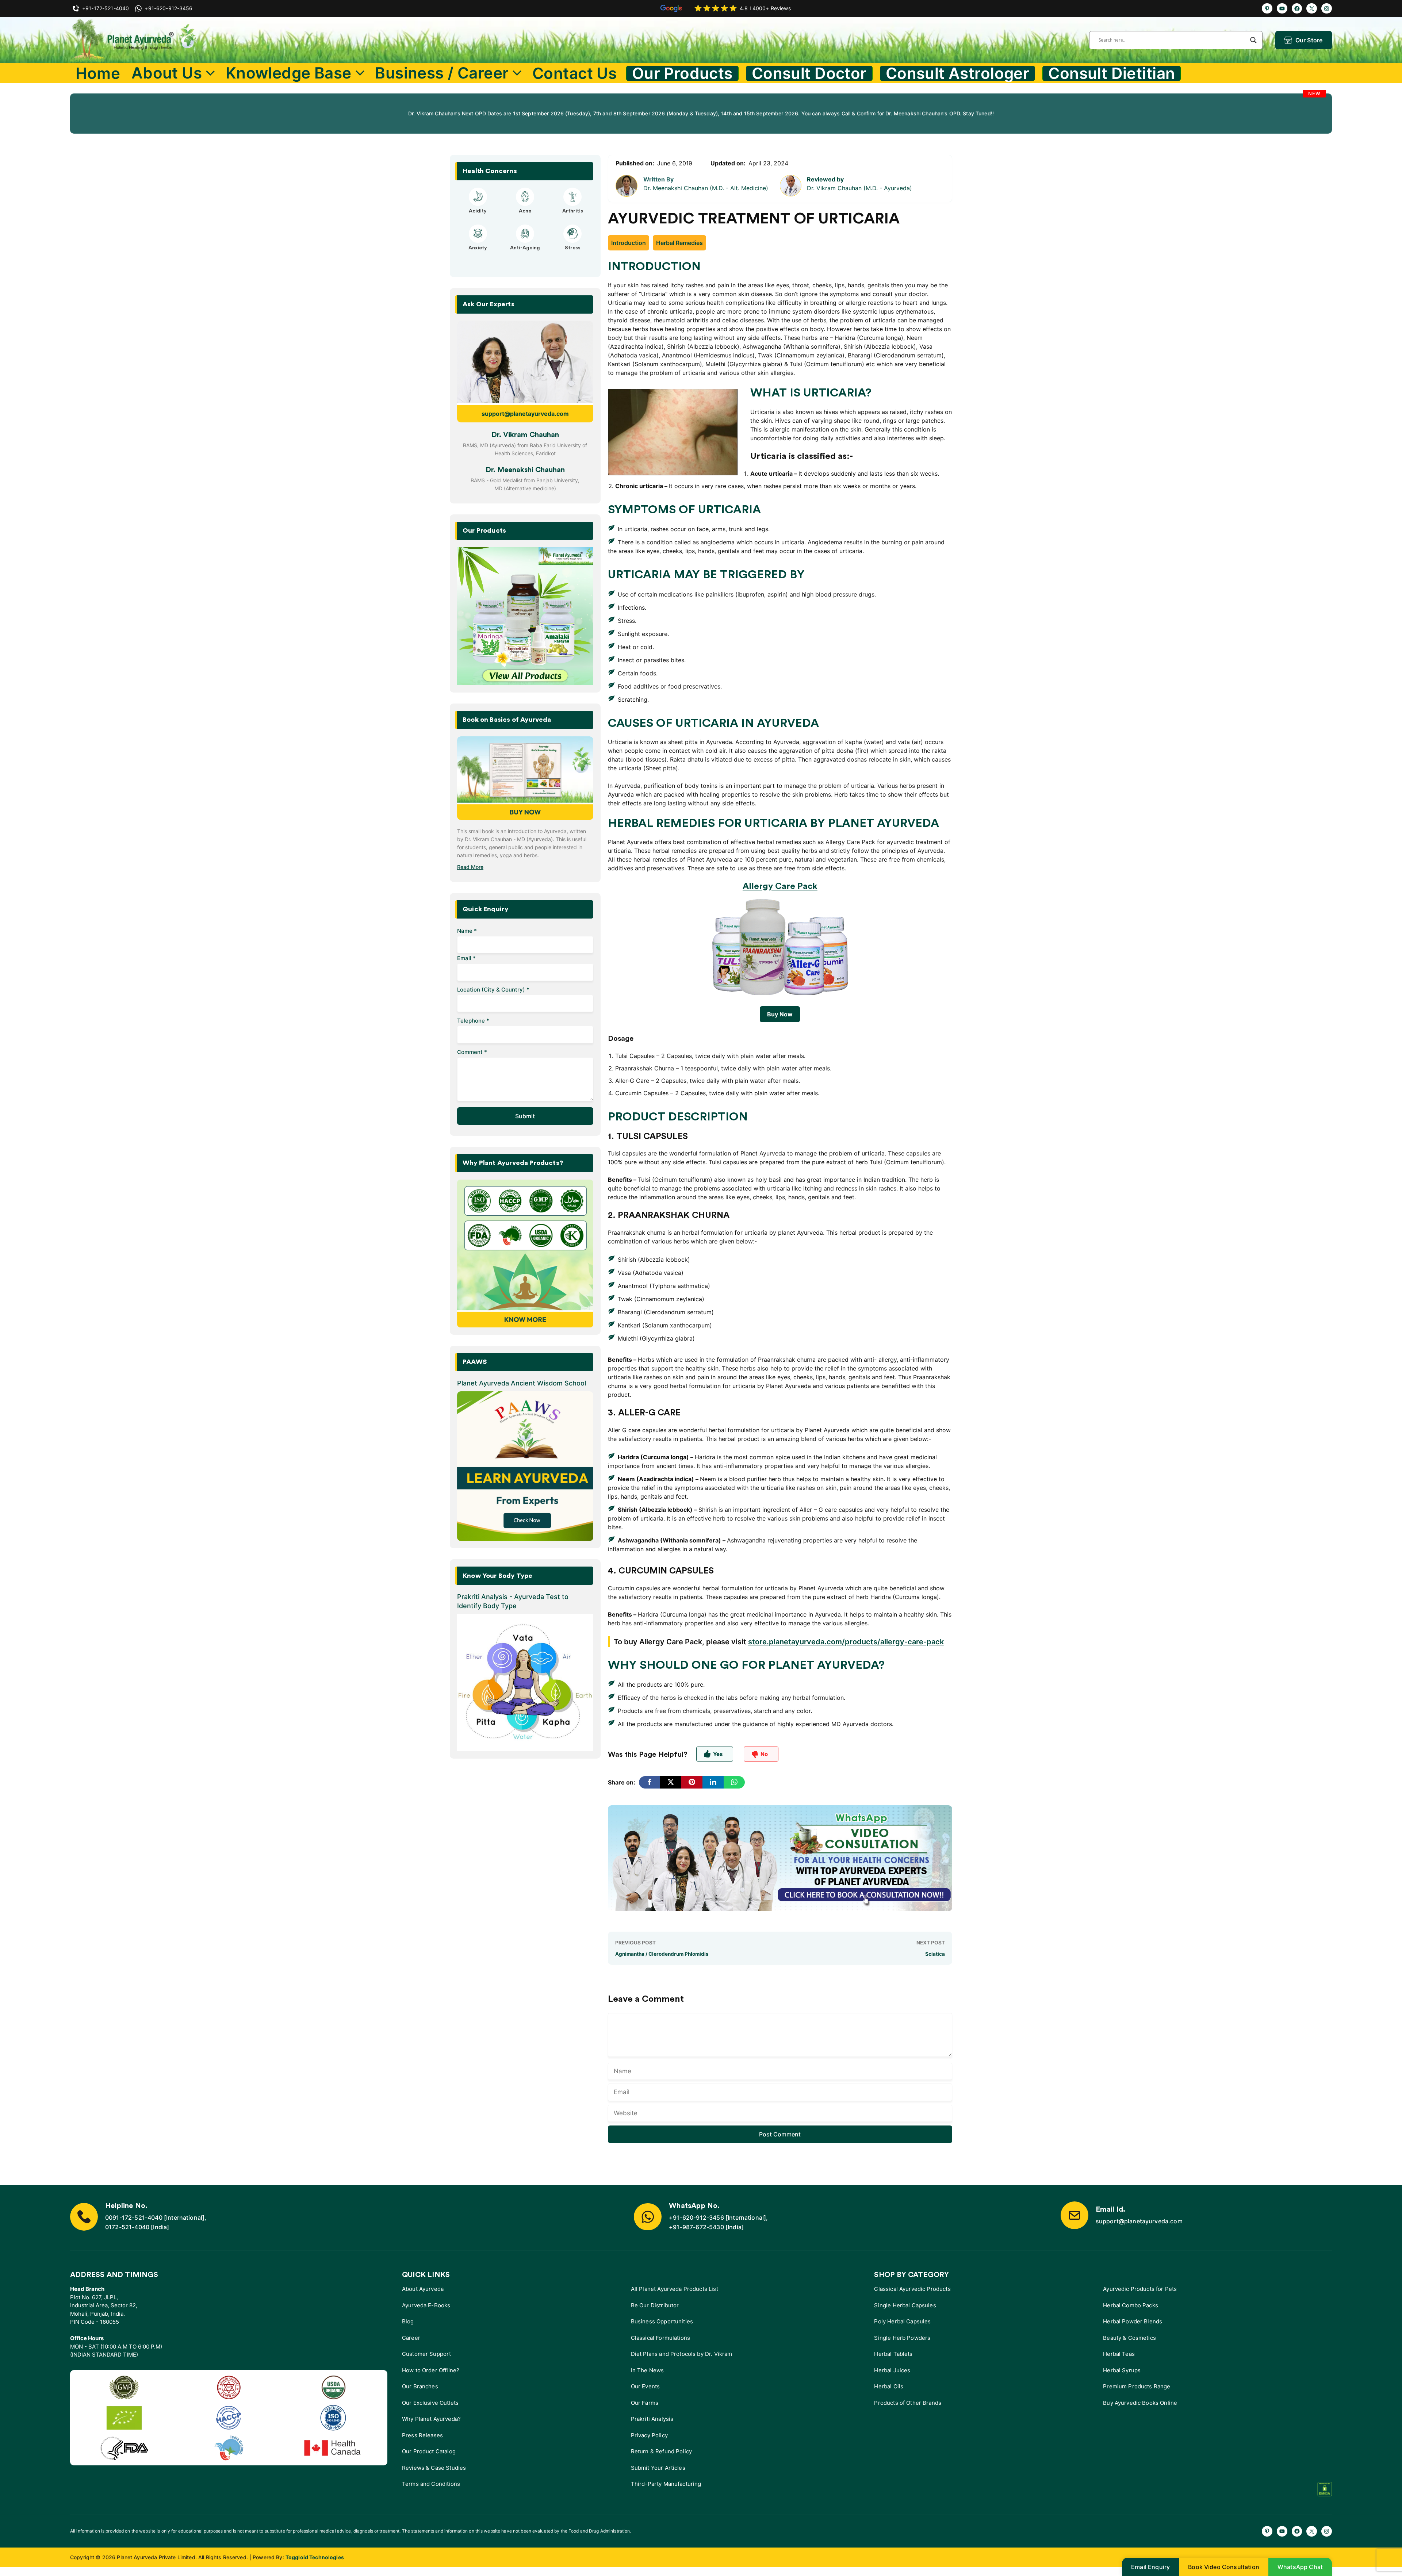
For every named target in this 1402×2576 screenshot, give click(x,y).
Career (411, 2338)
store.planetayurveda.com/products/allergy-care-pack (846, 1642)
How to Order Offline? (431, 2370)
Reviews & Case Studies (434, 2468)
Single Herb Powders (902, 2338)
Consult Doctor (809, 73)
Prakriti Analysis (652, 2419)
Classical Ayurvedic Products (912, 2289)
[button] (502, 270)
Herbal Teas (1119, 2354)
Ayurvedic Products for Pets (1140, 2289)
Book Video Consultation (1224, 2567)
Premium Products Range (1137, 2386)
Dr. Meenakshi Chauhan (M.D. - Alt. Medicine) (706, 188)
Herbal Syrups (1122, 2370)
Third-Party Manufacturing (666, 2484)
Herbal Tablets (893, 2354)
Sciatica (935, 1954)
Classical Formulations (660, 2338)
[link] (279, 114)
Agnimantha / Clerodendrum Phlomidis (662, 1954)
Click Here (710, 117)
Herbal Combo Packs (1131, 2305)
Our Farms (645, 2403)
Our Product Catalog (429, 2451)
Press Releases (422, 2435)
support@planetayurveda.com (525, 414)
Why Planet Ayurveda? (431, 2419)
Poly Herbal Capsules (902, 2321)
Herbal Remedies (679, 243)
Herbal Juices (892, 2370)
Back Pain (573, 254)
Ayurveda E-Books (426, 2305)
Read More (470, 867)
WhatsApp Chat (1300, 2567)
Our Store (1309, 40)
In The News (648, 2370)
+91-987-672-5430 (696, 2227)
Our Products (682, 73)
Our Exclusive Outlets (430, 2403)
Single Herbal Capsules (905, 2305)
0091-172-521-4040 (134, 2217)
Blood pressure (525, 254)
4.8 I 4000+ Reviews (765, 8)
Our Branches (420, 2386)
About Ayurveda (423, 2289)
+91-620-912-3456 (696, 2217)
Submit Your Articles (658, 2468)
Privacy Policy (649, 2435)
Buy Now (780, 1014)
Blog (408, 2321)
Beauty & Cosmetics (1129, 2338)
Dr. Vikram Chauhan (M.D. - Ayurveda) (859, 188)
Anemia (478, 254)
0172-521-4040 (127, 2227)
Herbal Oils (889, 2386)
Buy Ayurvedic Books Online (1140, 2403)
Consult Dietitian (1112, 73)
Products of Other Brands (908, 2403)
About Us (167, 73)
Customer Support (426, 2354)
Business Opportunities (662, 2321)
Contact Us (574, 73)
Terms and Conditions (431, 2484)
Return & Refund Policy (661, 2451)
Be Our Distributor (655, 2305)
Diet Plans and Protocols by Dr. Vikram (682, 2354)
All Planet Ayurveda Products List (675, 2289)
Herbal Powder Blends (1133, 2321)
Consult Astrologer (958, 73)
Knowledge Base (289, 73)
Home (98, 73)
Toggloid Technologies (315, 2557)
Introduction (629, 243)
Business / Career (442, 73)
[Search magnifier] (1253, 40)
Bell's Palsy (525, 211)
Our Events (646, 2386)
